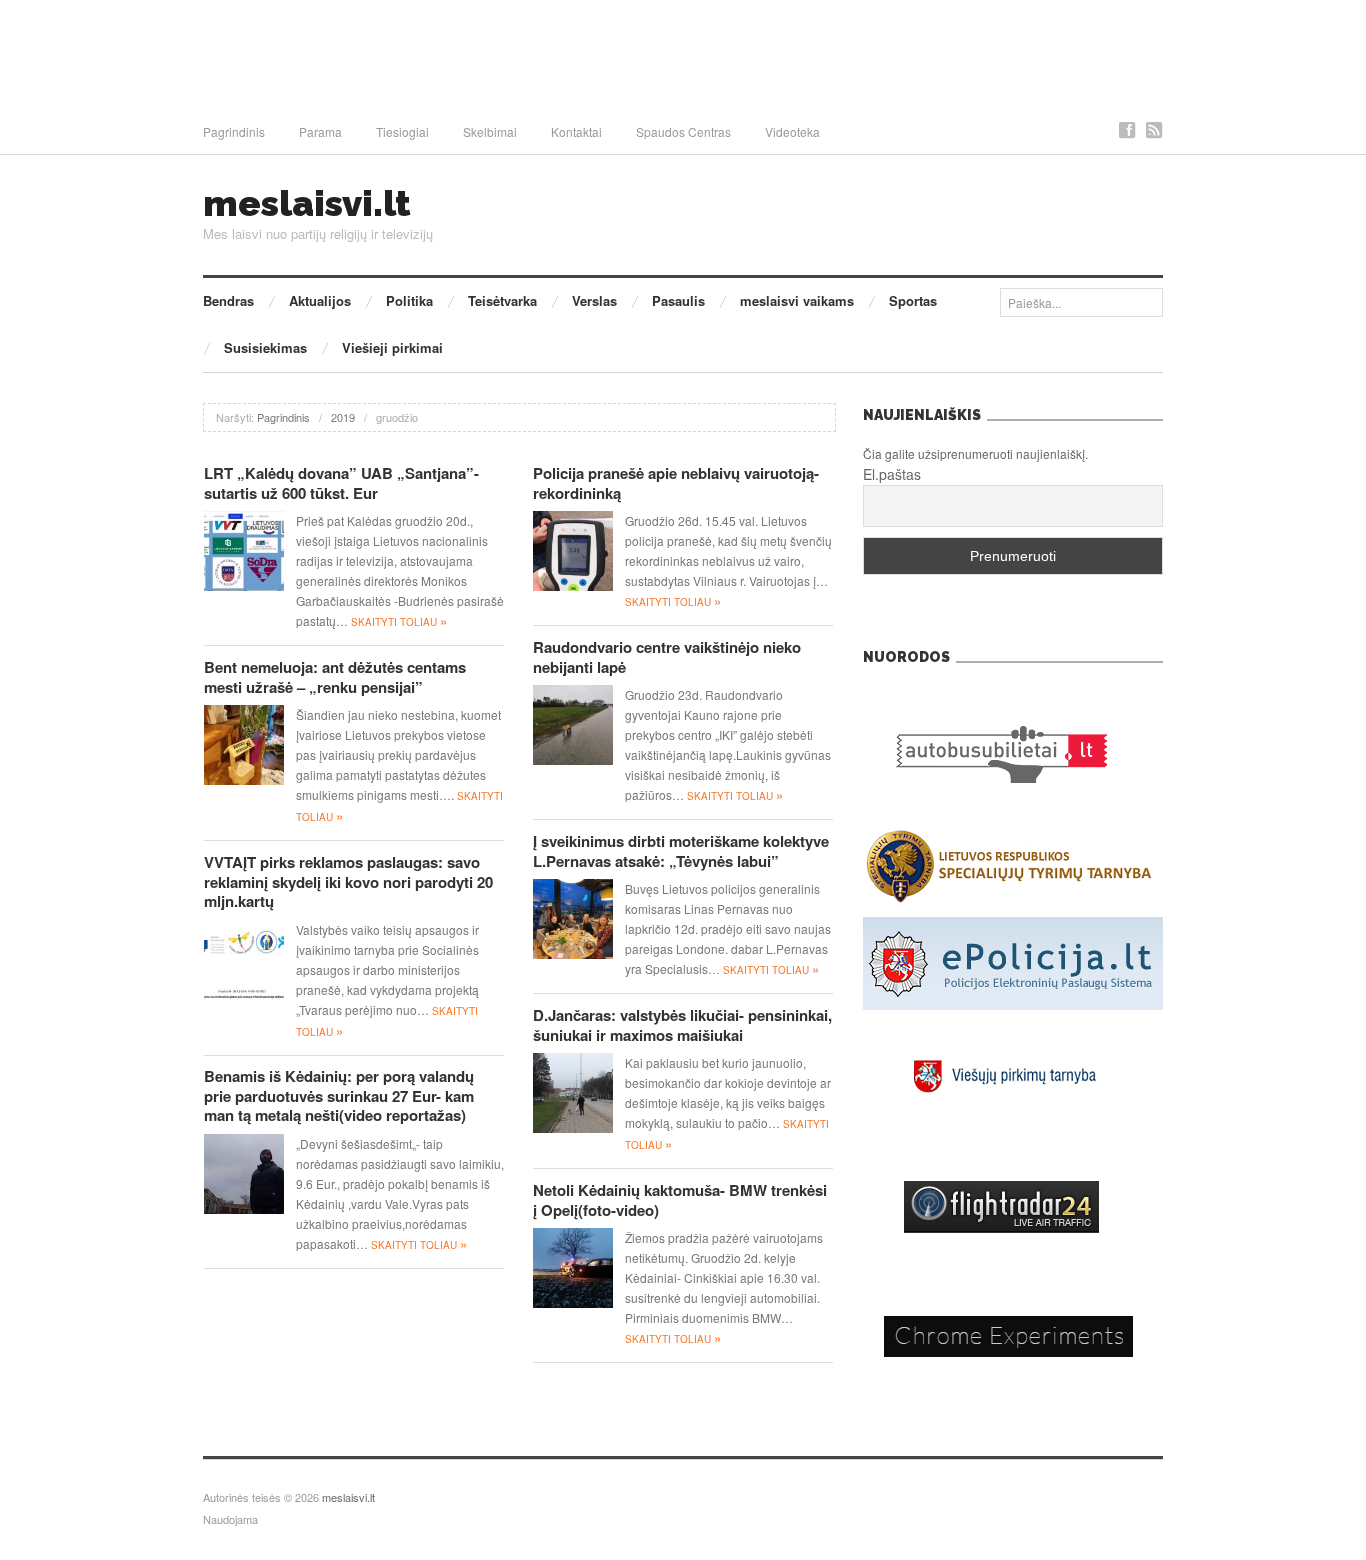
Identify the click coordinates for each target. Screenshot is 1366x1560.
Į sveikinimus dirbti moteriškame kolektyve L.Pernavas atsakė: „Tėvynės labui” (681, 851)
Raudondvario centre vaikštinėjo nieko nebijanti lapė (667, 657)
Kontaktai (576, 131)
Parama (320, 131)
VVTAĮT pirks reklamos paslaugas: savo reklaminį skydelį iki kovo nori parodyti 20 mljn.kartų (348, 881)
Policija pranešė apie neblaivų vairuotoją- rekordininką (676, 483)
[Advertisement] (683, 55)
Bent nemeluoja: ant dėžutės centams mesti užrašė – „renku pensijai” (335, 677)
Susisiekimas (265, 347)
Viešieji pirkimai (392, 347)
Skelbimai (490, 131)
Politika (409, 300)
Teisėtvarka (502, 300)
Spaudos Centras (683, 131)
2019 (343, 417)
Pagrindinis (234, 131)
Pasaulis (678, 300)
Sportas (913, 300)
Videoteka (792, 131)
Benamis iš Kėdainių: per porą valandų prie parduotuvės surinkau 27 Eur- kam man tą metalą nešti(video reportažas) (339, 1095)
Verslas (594, 300)
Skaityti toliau (399, 622)
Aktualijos (320, 300)
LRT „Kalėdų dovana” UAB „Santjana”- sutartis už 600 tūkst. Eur (341, 483)
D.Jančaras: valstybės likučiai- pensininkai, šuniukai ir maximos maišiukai (682, 1025)
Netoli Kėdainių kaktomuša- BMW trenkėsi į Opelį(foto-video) (680, 1200)
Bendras (228, 300)
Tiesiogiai (402, 131)
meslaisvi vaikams (797, 300)
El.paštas (892, 474)
